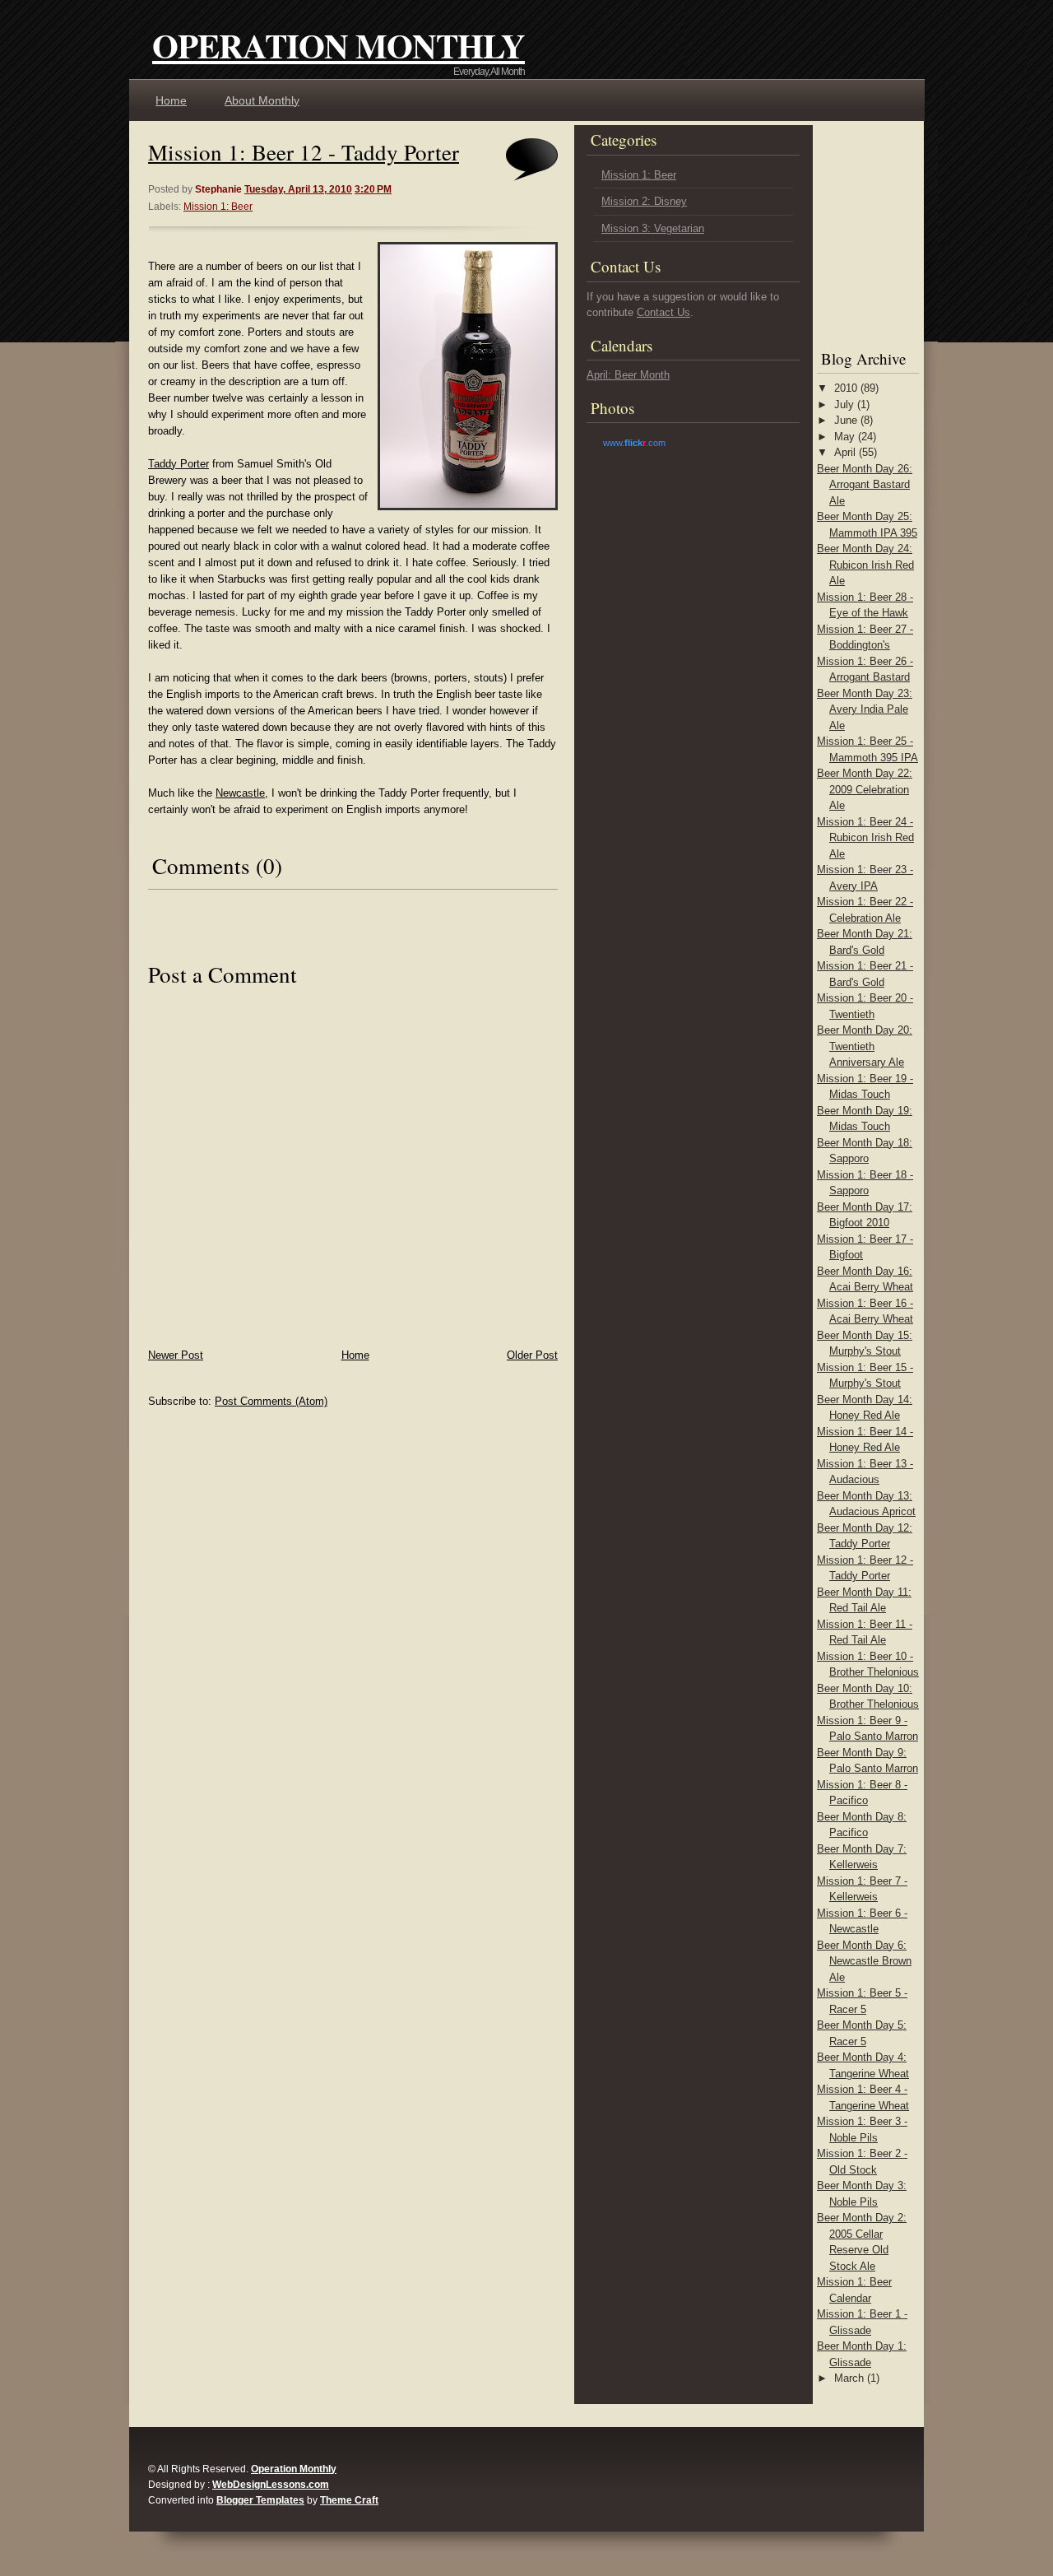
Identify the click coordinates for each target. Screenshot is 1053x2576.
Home (171, 100)
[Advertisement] (866, 230)
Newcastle (240, 793)
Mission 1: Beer (218, 207)
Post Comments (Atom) (271, 1401)
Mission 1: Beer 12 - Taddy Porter (304, 152)
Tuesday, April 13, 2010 (298, 189)
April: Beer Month (628, 375)
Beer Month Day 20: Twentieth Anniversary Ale (865, 1046)
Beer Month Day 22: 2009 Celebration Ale (865, 789)
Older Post (532, 1355)
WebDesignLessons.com (271, 2485)
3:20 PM (373, 189)
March (849, 2378)
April (845, 452)
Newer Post (176, 1355)
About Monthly (262, 100)
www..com (634, 443)
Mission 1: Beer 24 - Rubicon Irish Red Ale (865, 838)
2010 (846, 388)
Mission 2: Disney (644, 201)
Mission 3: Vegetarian (653, 228)
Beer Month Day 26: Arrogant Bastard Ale (865, 485)
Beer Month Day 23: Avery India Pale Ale (865, 709)
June (846, 420)
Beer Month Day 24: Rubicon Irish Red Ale (865, 565)
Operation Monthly (339, 45)
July (844, 405)
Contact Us (663, 312)
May (844, 437)
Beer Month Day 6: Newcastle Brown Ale (864, 1961)
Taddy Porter (179, 464)
